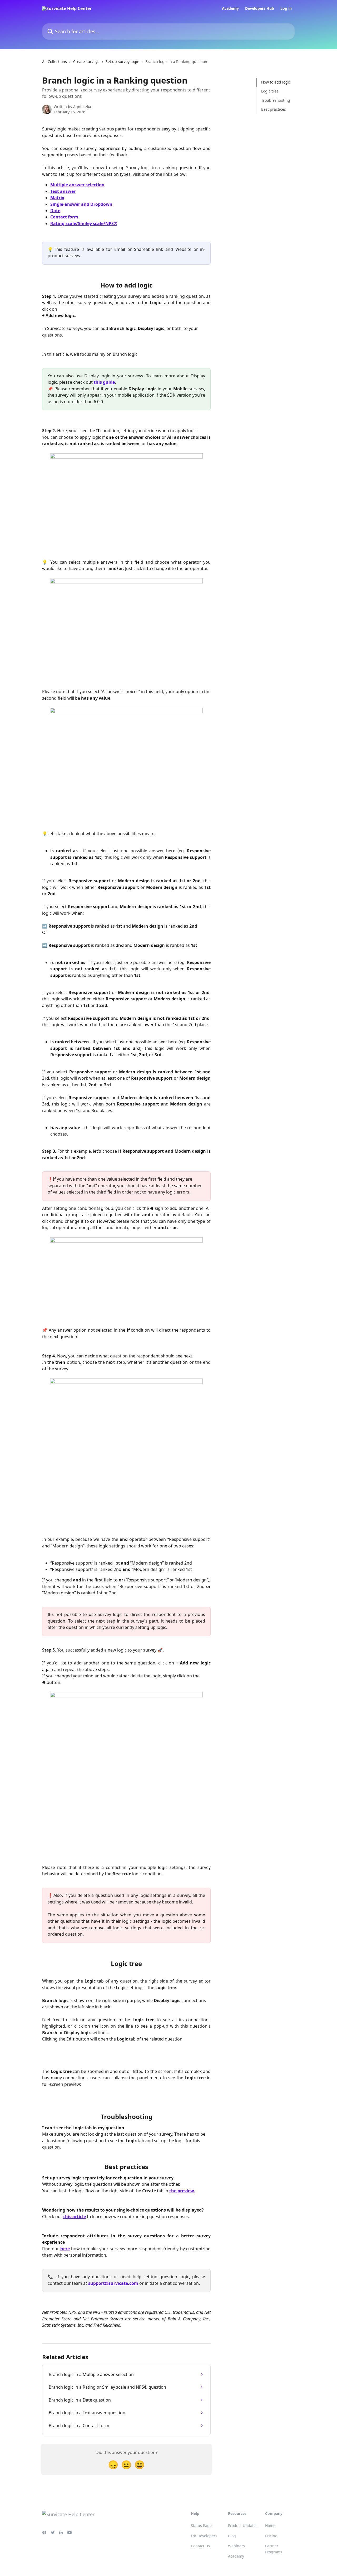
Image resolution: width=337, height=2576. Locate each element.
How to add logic (276, 82)
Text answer (63, 191)
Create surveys (86, 62)
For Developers (204, 2536)
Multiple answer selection (77, 185)
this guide (104, 382)
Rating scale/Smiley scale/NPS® (84, 223)
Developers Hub (260, 8)
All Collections (54, 62)
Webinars (236, 2546)
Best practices (274, 109)
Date (55, 211)
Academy (230, 8)
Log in (286, 8)
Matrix (57, 198)
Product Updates (243, 2526)
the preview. (182, 2191)
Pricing (271, 2536)
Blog (232, 2536)
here (65, 2249)
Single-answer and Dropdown (81, 204)
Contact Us (200, 2546)
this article (75, 2217)
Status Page (201, 2526)
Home (270, 2526)
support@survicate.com (113, 2283)
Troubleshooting (276, 100)
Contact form (64, 217)
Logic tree (270, 91)
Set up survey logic (122, 62)
